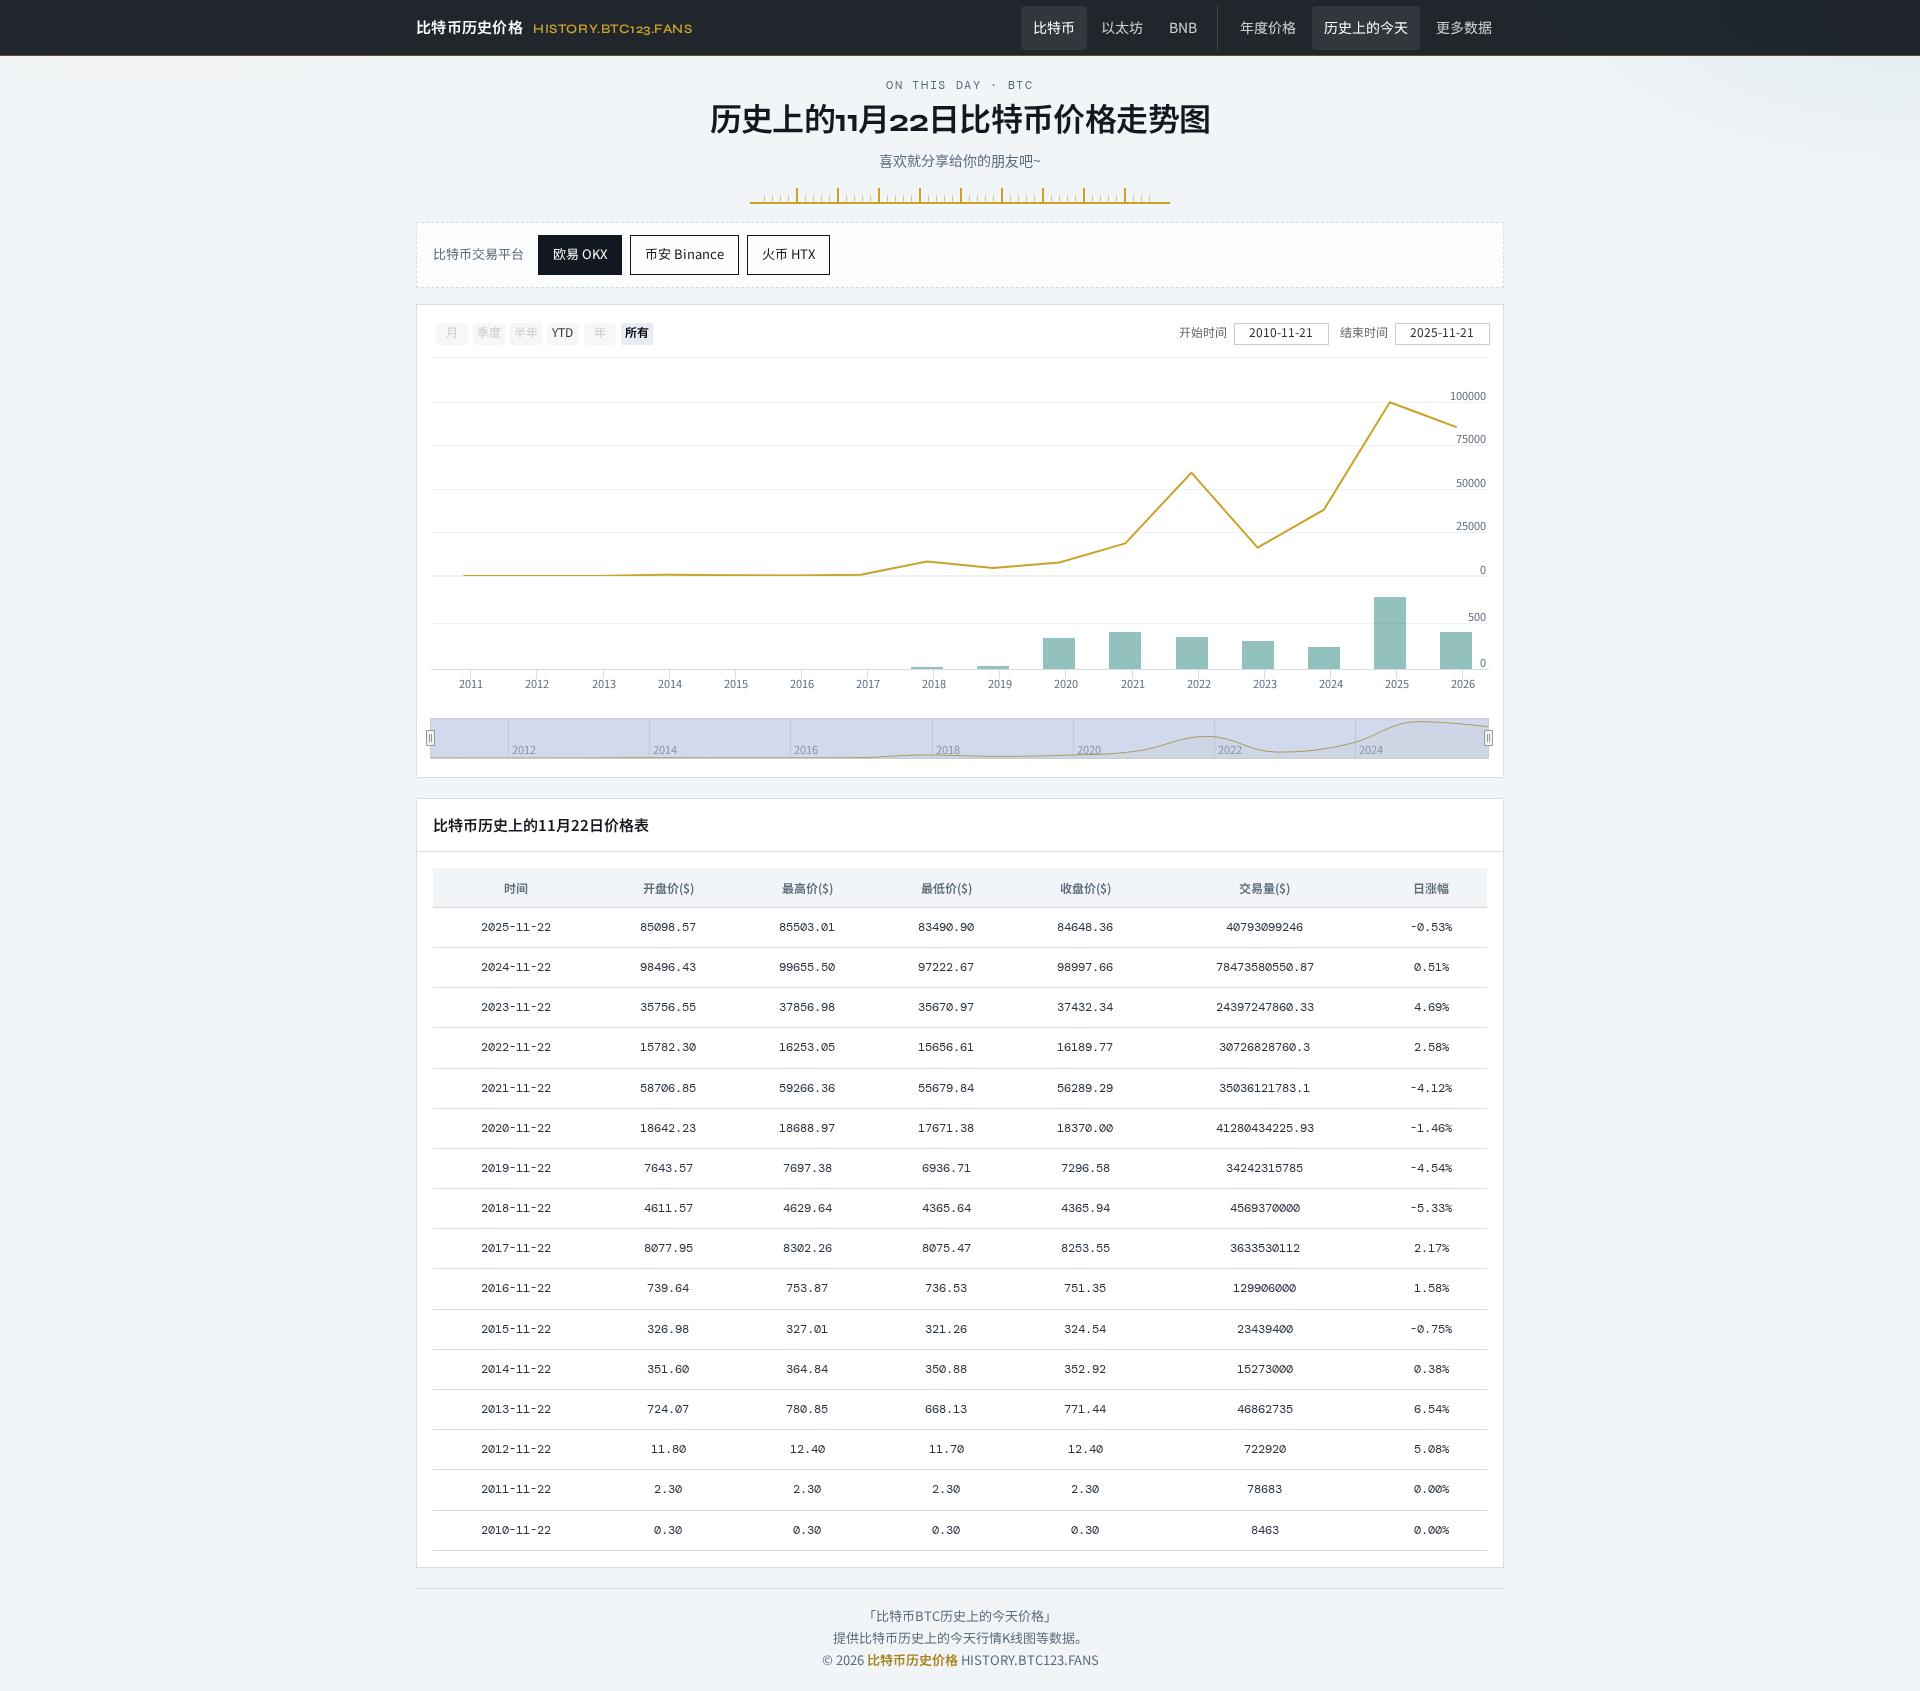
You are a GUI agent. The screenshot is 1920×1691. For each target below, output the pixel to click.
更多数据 (1464, 27)
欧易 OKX (580, 253)
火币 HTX (788, 253)
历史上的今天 (1366, 27)
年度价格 (1268, 27)
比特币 (1054, 27)
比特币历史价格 (912, 1659)
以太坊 (1122, 27)
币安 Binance (684, 253)
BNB (1183, 27)
